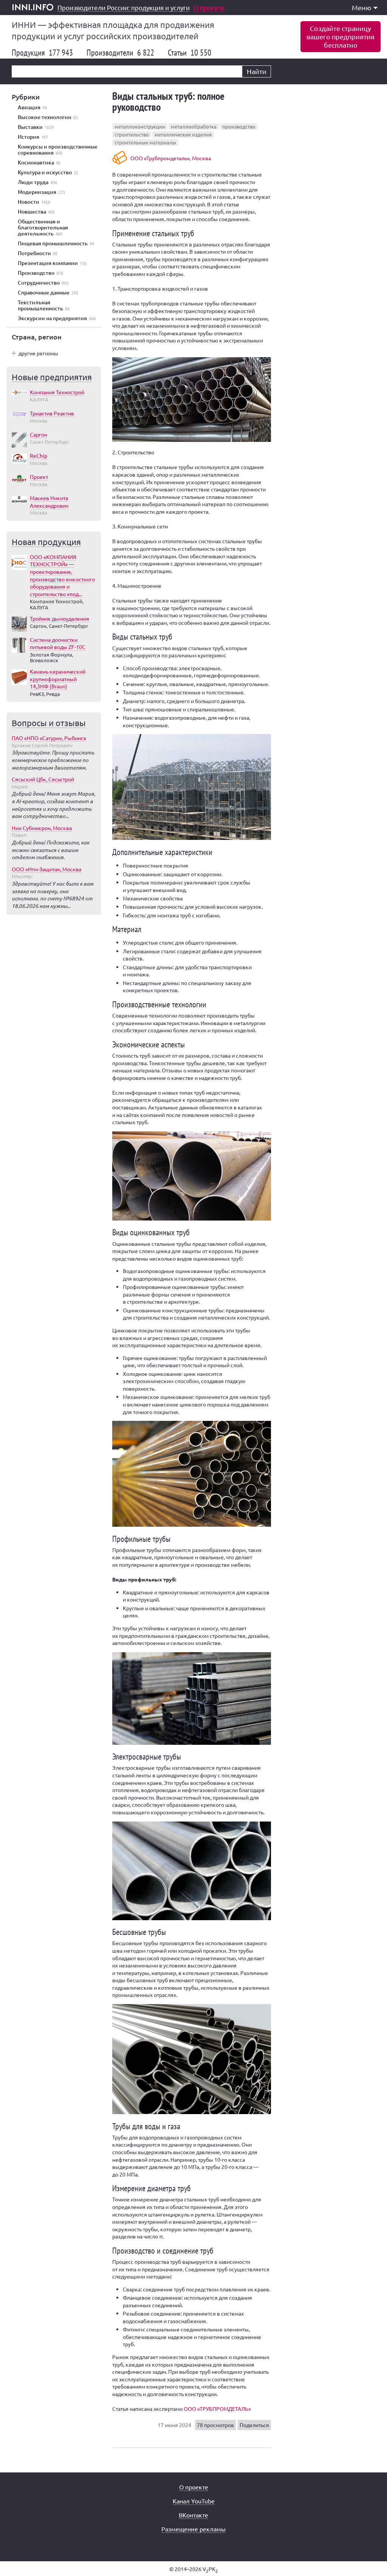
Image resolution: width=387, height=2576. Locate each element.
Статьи (190, 53)
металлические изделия (183, 134)
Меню (362, 7)
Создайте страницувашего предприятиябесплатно (341, 36)
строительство (132, 134)
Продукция (42, 53)
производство (239, 126)
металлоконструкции (140, 126)
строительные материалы (145, 142)
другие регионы (38, 353)
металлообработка (194, 126)
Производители (120, 53)
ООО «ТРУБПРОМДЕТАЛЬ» (217, 2409)
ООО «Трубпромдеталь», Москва (171, 158)
